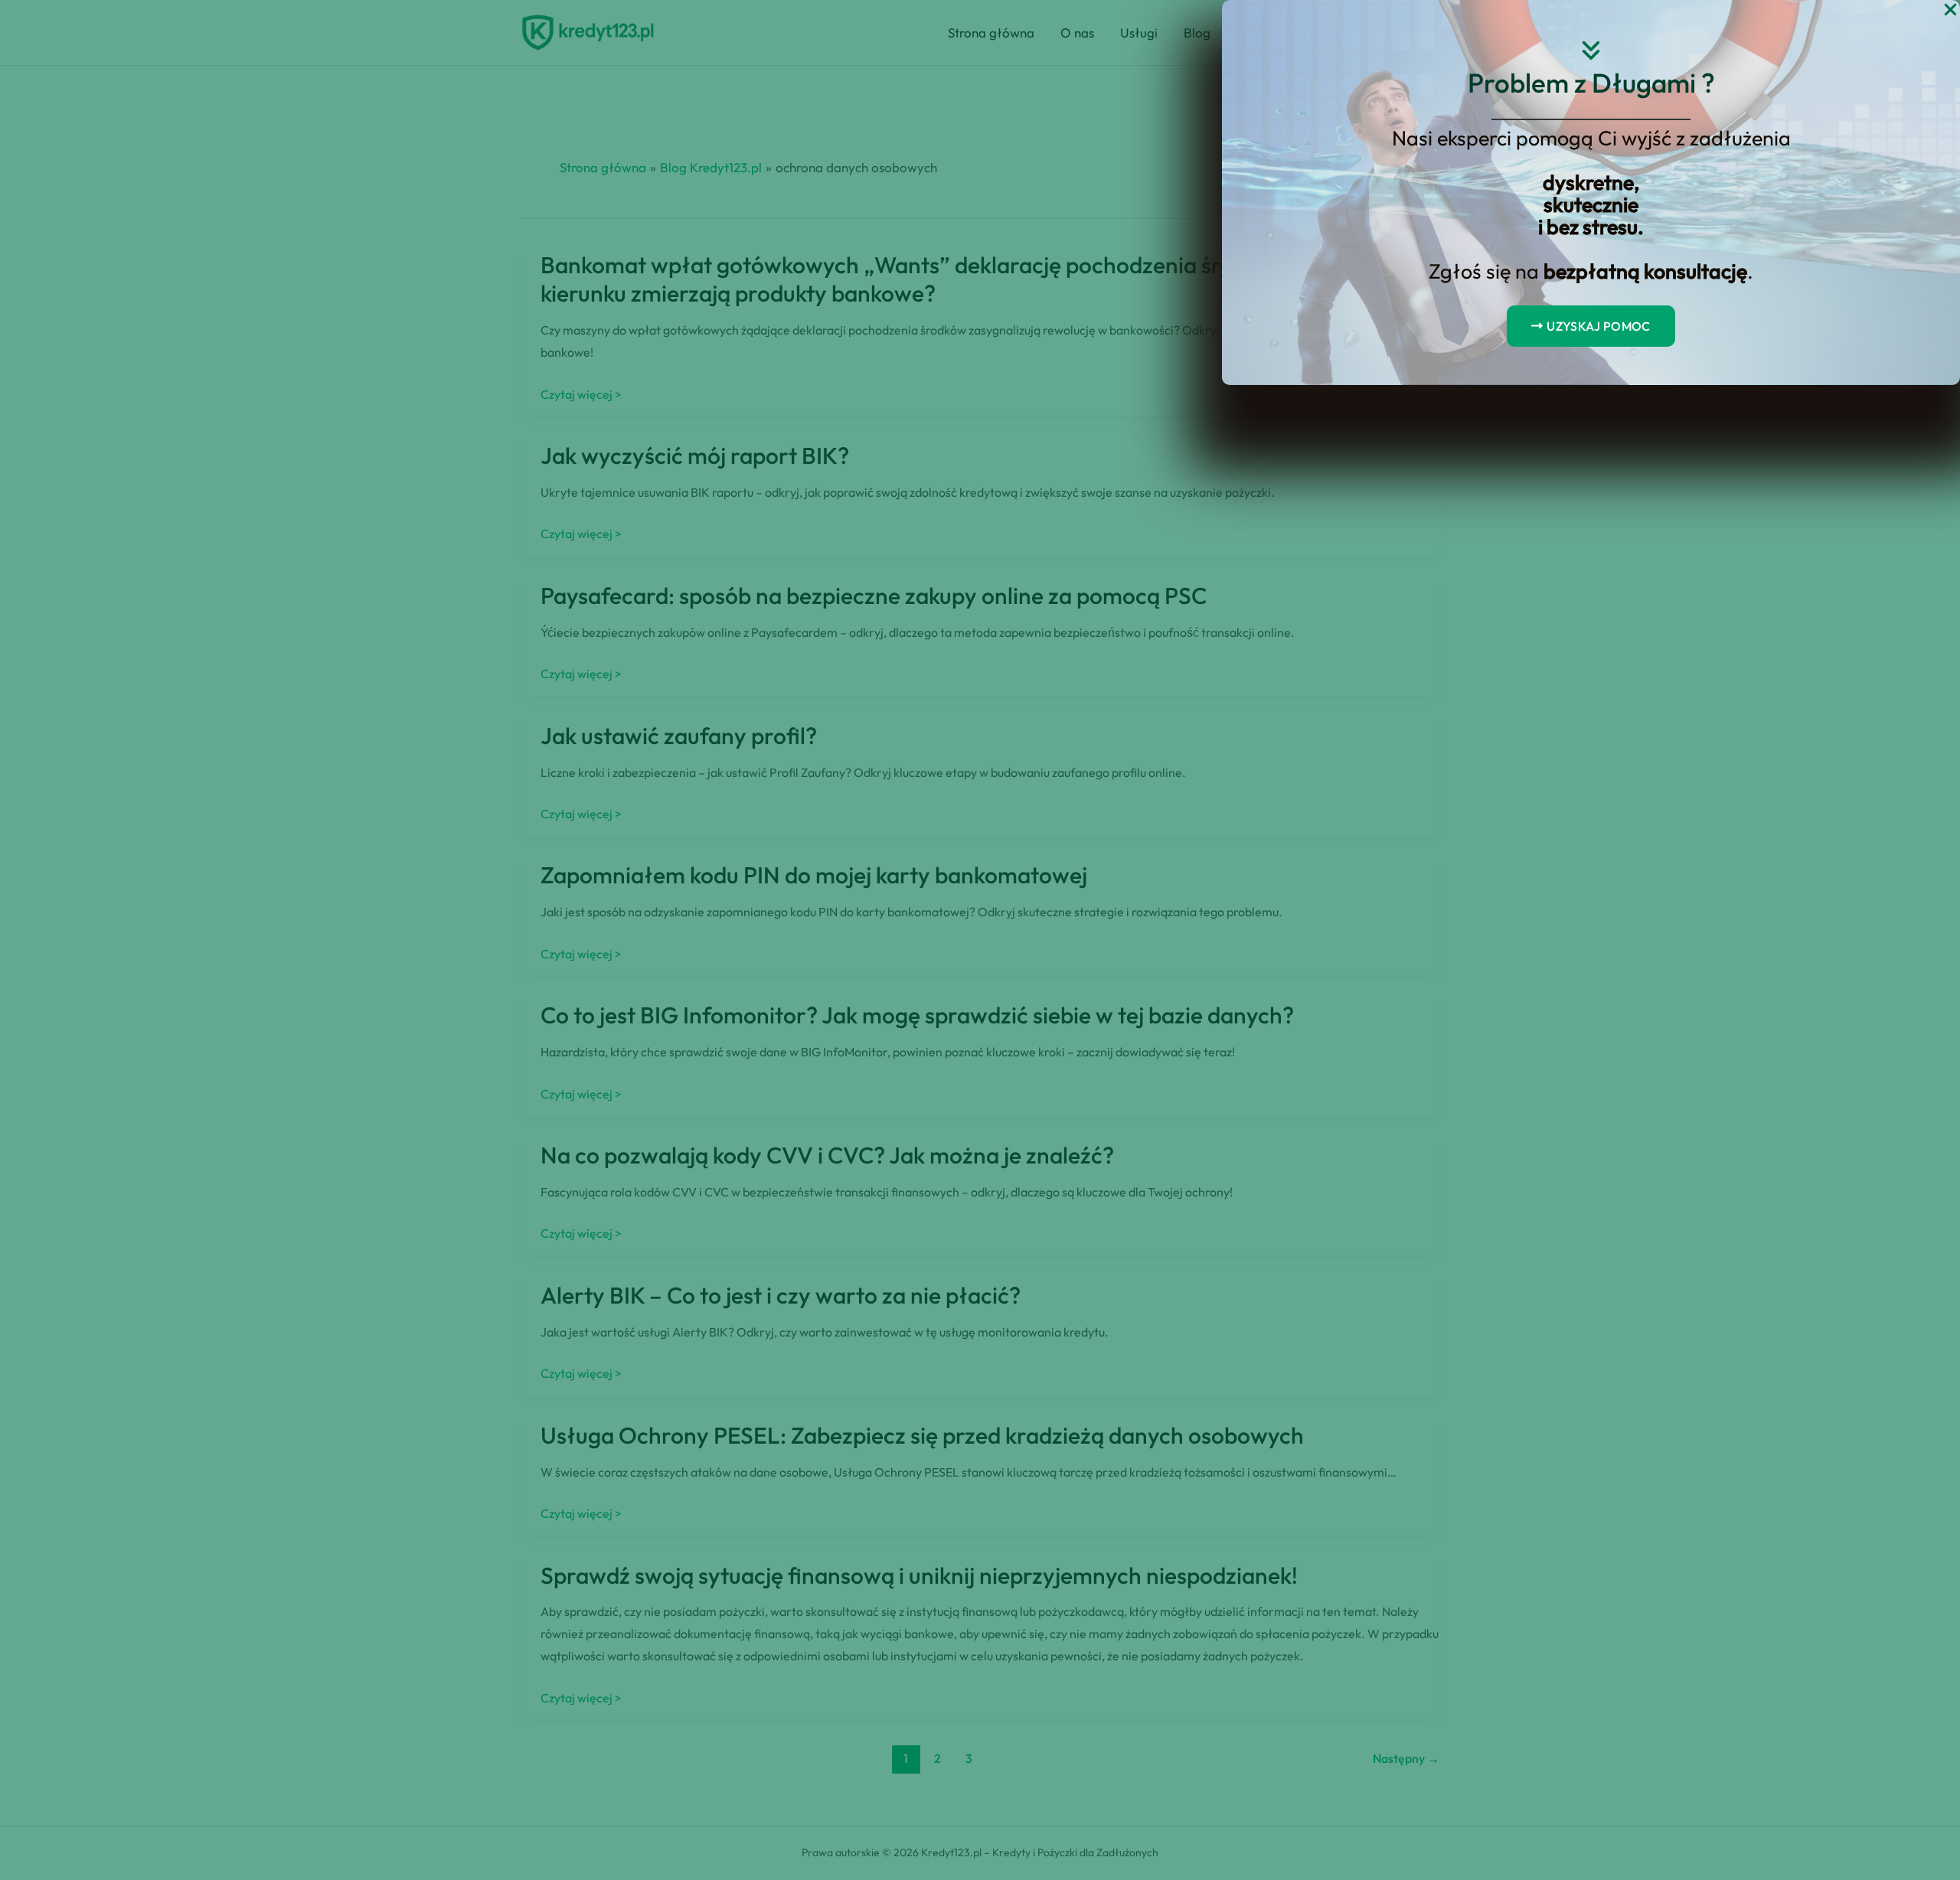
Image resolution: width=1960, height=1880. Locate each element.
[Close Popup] (1950, 10)
